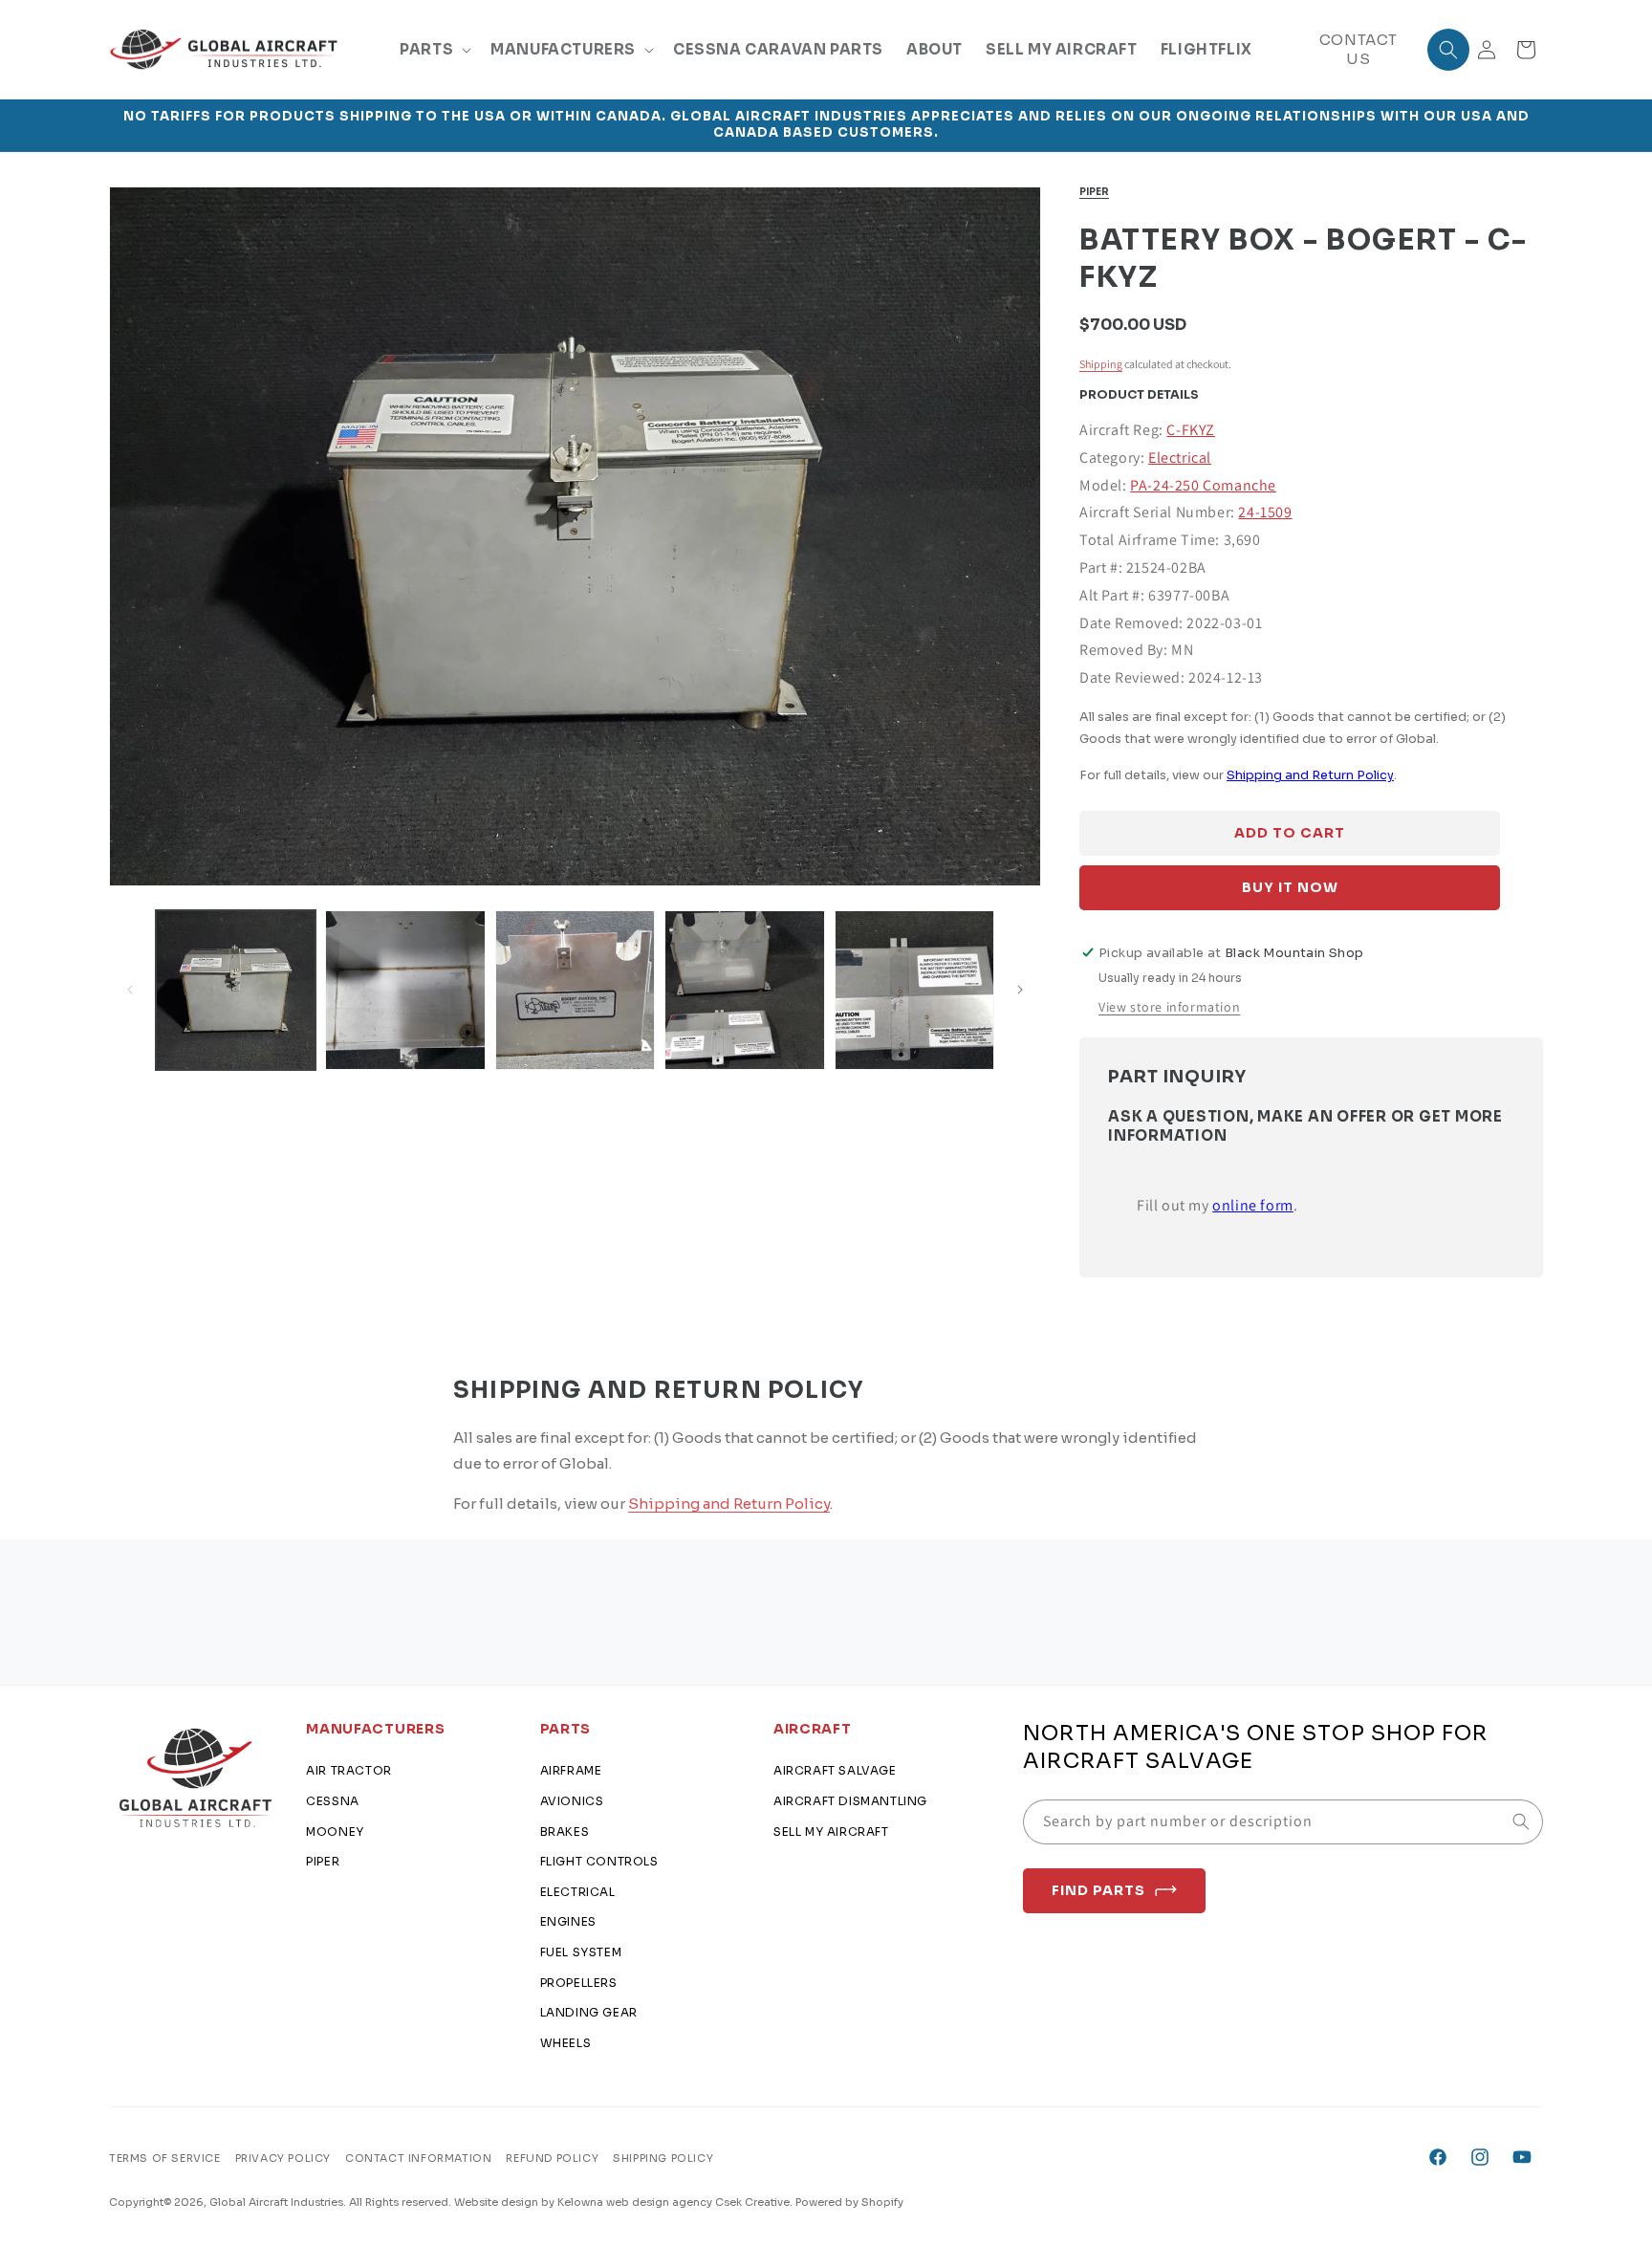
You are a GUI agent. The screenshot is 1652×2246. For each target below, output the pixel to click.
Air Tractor (349, 1771)
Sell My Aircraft (831, 1832)
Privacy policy (283, 2157)
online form (1253, 1205)
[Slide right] (1020, 990)
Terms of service (165, 2157)
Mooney (335, 1832)
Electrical (1180, 458)
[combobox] (1283, 1822)
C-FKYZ (1191, 430)
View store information (1169, 1007)
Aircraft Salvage (835, 1771)
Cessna (333, 1801)
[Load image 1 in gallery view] (236, 990)
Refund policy (552, 2157)
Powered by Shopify (849, 2202)
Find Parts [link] (1098, 1890)
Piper (1094, 192)
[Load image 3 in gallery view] (575, 990)
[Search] (1521, 1821)
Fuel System (581, 1952)
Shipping (1101, 364)
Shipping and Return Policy (1310, 775)
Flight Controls (599, 1861)
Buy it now (1290, 887)
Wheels (566, 2043)
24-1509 (1265, 512)
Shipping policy (663, 2157)
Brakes (565, 1832)
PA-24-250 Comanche (1203, 485)
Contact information (418, 2157)
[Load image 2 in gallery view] (405, 990)
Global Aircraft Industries (276, 2202)
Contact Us (1359, 49)
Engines (568, 1922)
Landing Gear (589, 2012)
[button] (434, 50)
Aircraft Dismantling (850, 1801)
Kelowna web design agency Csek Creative (674, 2202)
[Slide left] (130, 990)
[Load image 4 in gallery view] (744, 990)
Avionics (572, 1801)
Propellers (579, 1983)
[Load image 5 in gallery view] (914, 990)
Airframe (571, 1771)
